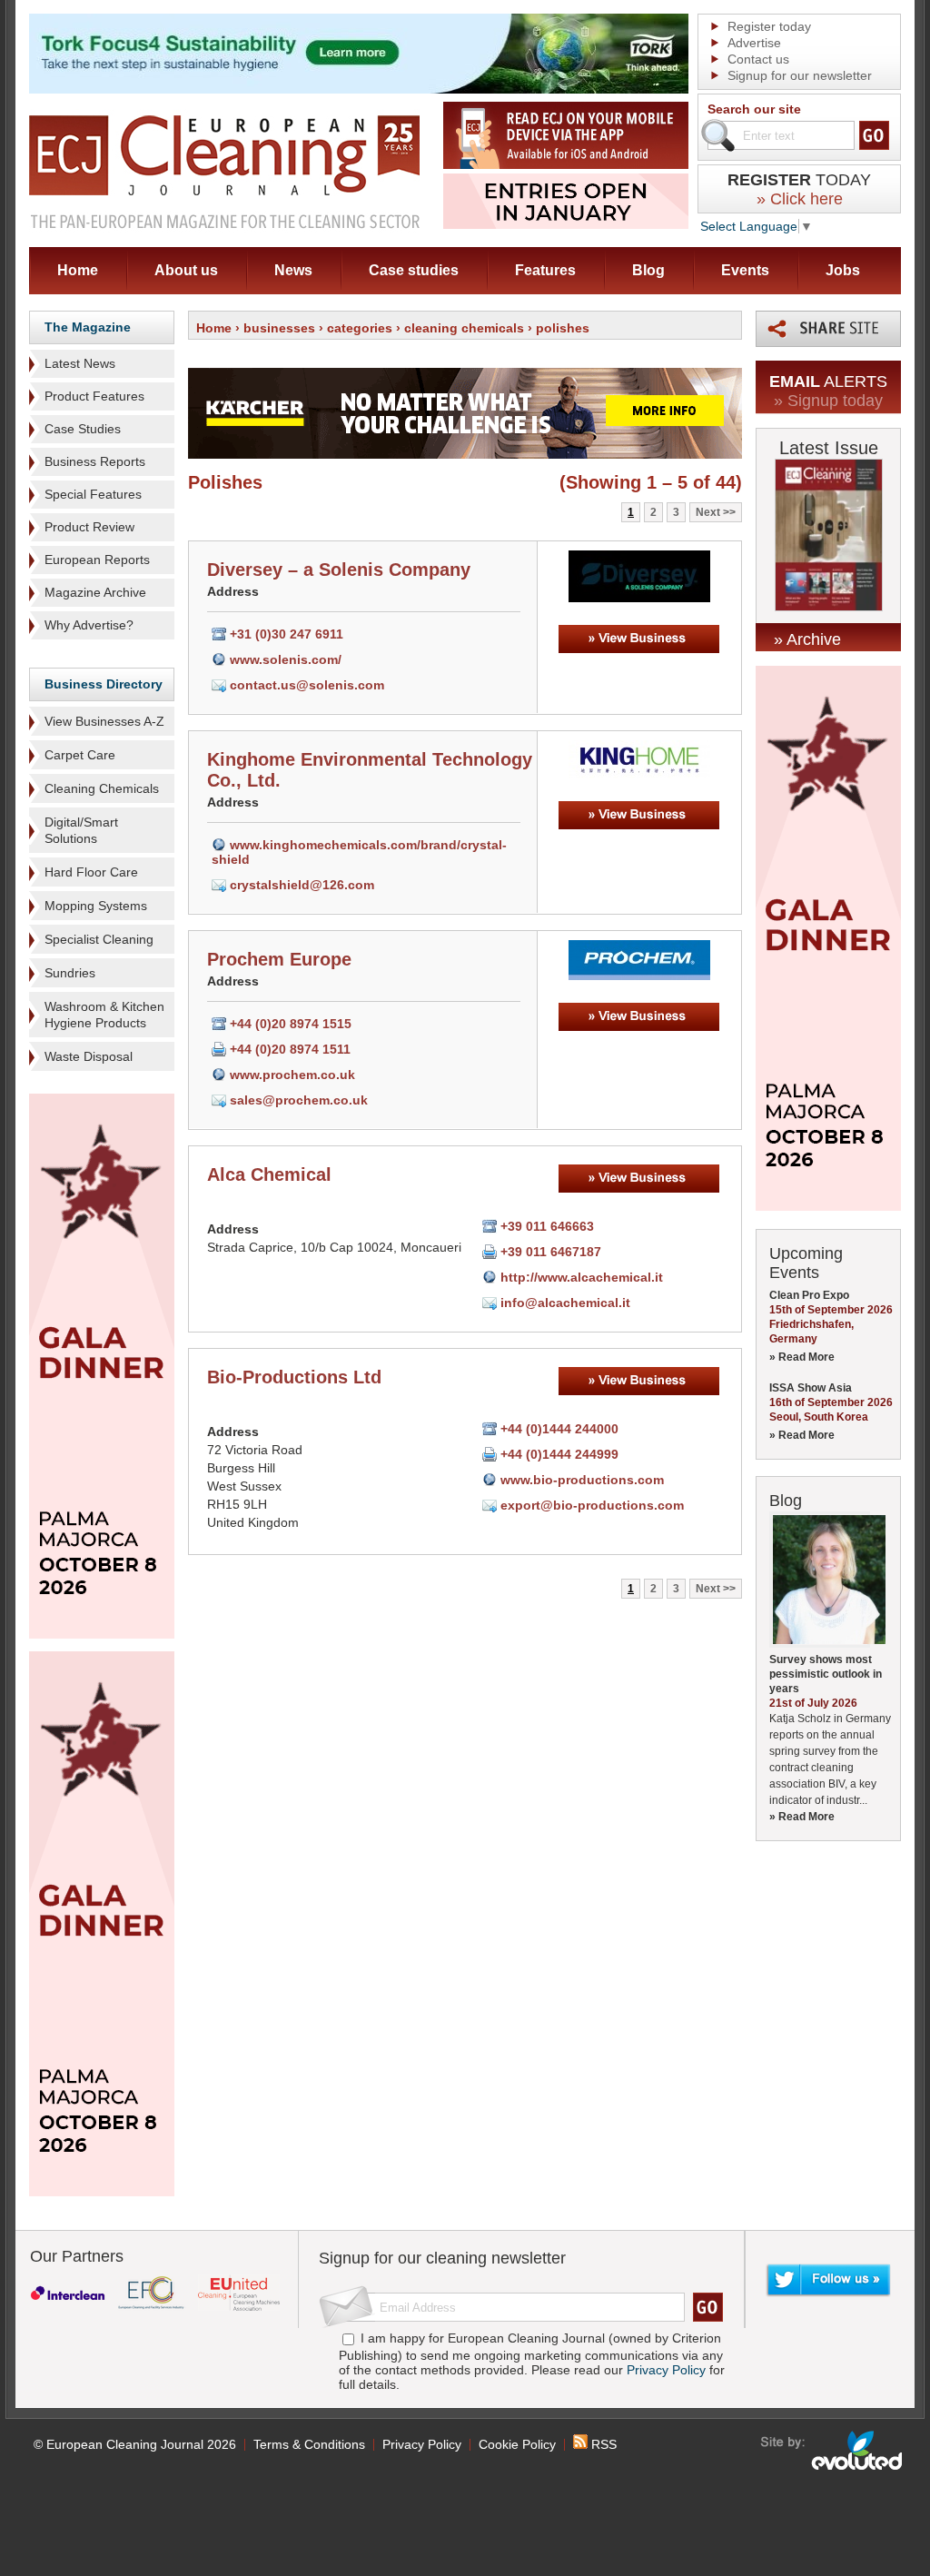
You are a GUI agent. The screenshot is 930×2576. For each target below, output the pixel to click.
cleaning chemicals (464, 328)
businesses (279, 328)
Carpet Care (80, 755)
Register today (769, 26)
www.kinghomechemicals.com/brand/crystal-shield (359, 852)
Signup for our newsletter (800, 75)
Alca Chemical (269, 1174)
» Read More (802, 1357)
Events (745, 270)
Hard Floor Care (91, 872)
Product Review (89, 527)
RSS (602, 2444)
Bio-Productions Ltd (294, 1377)
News (293, 270)
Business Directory (104, 684)
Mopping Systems (96, 906)
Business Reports (95, 461)
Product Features (94, 396)
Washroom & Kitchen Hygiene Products (104, 1015)
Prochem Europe (279, 959)
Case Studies (83, 429)
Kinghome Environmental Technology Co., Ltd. (370, 770)
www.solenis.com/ (286, 659)
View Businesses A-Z (104, 721)
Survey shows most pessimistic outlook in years (826, 1674)
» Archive (807, 639)
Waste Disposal (89, 1056)
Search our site (754, 109)
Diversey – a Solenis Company (339, 570)
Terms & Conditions (309, 2444)
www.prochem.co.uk (292, 1075)
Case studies (414, 270)
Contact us (758, 59)
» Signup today (828, 401)
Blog (648, 270)
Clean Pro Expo (809, 1295)
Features (545, 270)
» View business (639, 639)
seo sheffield (832, 2451)
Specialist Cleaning (99, 939)
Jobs (843, 270)
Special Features (93, 494)
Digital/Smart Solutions (81, 830)
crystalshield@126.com (302, 885)
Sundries (70, 973)
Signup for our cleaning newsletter (442, 2258)
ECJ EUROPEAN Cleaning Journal (224, 171)
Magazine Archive (95, 592)
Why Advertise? (89, 625)
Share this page (828, 329)
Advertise (754, 43)
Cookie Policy (517, 2444)
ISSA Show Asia (811, 1388)
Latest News (80, 363)
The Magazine (88, 327)
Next (708, 512)
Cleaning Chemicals (102, 788)
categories (360, 328)
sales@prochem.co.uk (299, 1100)
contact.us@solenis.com (307, 685)
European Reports (97, 560)
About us (186, 270)
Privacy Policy (666, 2370)
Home (78, 270)
